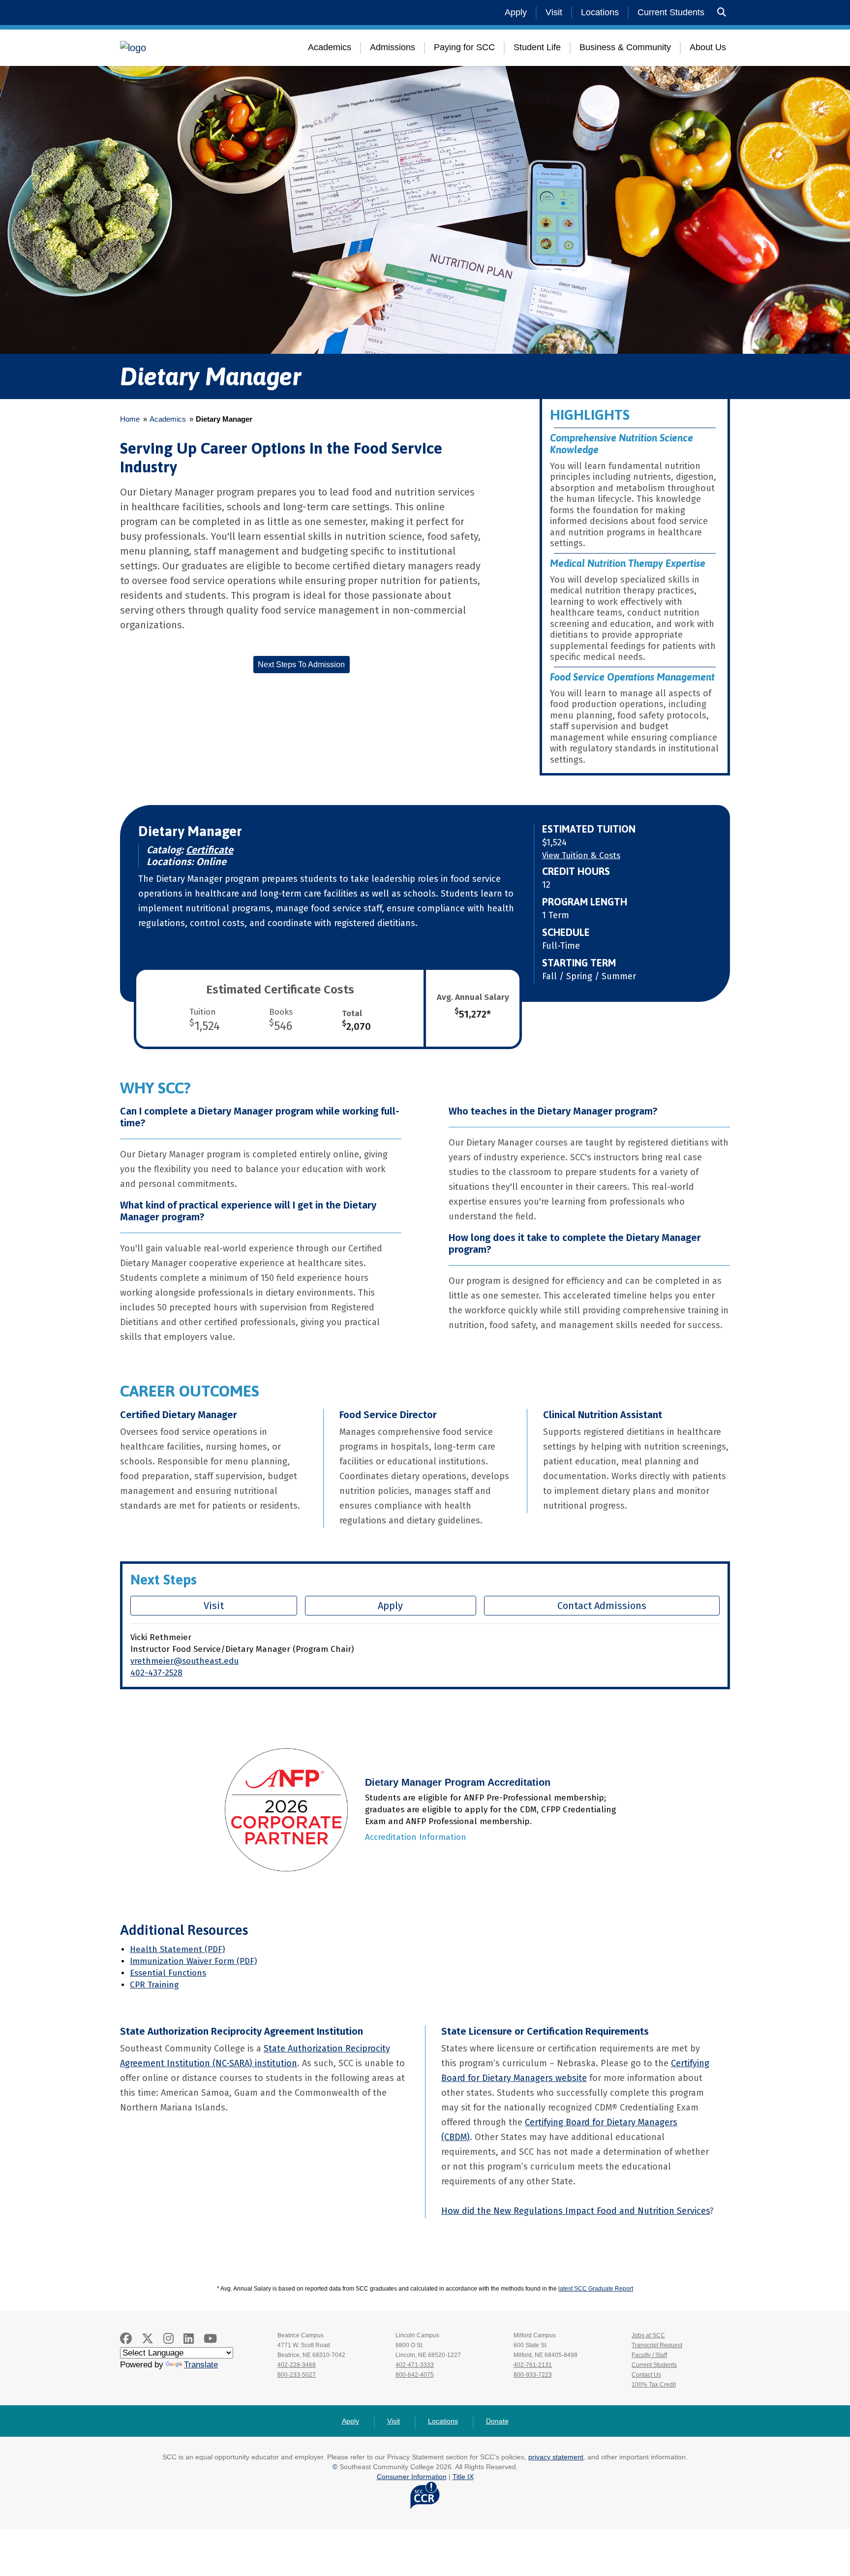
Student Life (537, 47)
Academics (330, 47)
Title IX (463, 2477)
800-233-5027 (297, 2375)
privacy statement (556, 2457)
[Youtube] (210, 2339)
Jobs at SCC (648, 2335)
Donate (497, 2421)
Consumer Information (412, 2477)
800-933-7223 (533, 2375)
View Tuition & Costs (581, 855)
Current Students (671, 12)
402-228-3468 (297, 2365)
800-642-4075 (415, 2375)
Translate (201, 2365)
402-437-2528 (156, 1673)
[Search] (722, 13)
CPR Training (154, 1985)
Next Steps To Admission (301, 665)
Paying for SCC (464, 47)
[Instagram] (168, 2339)
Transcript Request (657, 2345)
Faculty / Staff (649, 2355)
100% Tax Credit (654, 2385)
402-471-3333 (415, 2365)
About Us (708, 47)
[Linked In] (189, 2339)
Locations (600, 12)
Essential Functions (168, 1973)
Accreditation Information (416, 1837)
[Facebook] (126, 2339)
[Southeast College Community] (179, 48)
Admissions (393, 47)
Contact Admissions (602, 1606)
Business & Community (625, 47)
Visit (554, 12)
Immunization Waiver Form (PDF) (193, 1961)
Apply (516, 12)
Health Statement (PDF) (177, 1949)
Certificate (210, 850)
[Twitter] (148, 2339)
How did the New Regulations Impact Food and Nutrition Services (576, 2211)
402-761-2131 (533, 2365)
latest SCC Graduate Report (596, 2289)
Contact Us (646, 2375)
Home (130, 419)
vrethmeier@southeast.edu (184, 1661)
